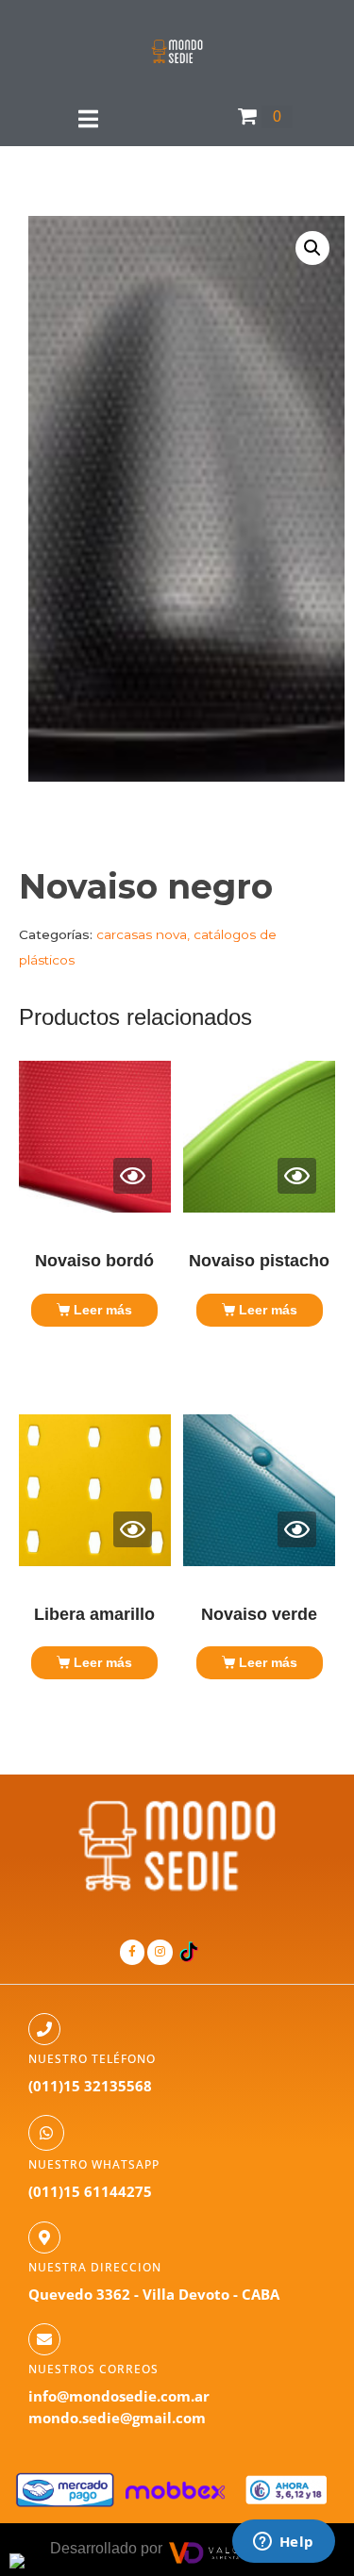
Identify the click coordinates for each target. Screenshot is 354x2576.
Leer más (103, 1310)
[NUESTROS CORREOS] (44, 2339)
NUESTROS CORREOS (93, 2369)
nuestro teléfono (92, 2059)
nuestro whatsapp (94, 2164)
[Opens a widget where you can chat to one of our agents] (283, 2543)
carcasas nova (142, 934)
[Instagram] (160, 1952)
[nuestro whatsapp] (46, 2133)
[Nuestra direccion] (44, 2237)
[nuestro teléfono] (44, 2029)
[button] (312, 248)
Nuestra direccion (95, 2267)
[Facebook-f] (132, 1952)
